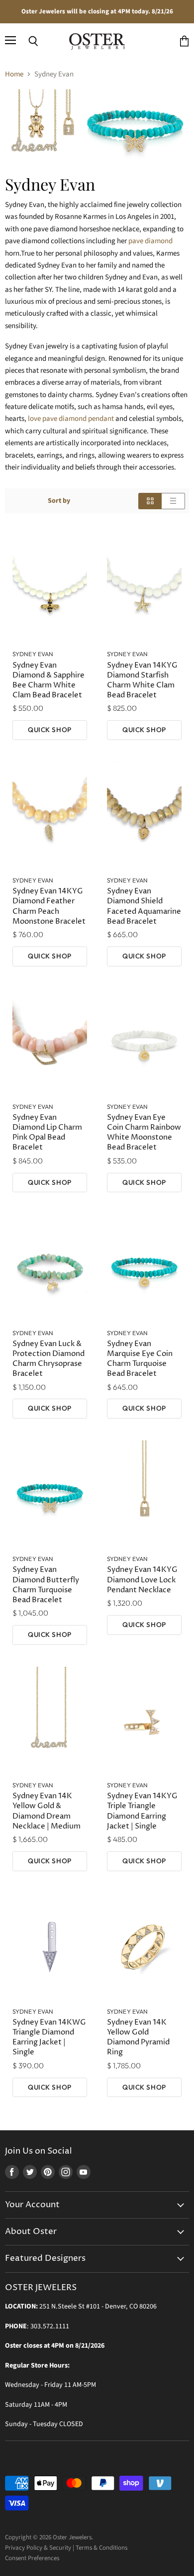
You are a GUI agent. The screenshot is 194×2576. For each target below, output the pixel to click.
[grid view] (150, 501)
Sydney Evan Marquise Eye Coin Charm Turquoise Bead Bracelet (140, 1359)
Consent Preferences (32, 2558)
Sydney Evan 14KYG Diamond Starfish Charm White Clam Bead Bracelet (142, 680)
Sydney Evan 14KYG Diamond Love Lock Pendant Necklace (142, 1580)
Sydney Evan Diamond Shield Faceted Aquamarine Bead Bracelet (144, 906)
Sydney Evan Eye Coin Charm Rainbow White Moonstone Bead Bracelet (144, 1132)
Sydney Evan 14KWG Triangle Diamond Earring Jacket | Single (49, 2037)
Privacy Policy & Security (38, 2548)
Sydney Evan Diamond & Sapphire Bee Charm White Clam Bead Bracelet (48, 680)
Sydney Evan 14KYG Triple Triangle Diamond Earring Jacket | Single (142, 1811)
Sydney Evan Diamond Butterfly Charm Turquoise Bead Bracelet (46, 1585)
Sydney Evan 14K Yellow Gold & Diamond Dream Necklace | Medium (47, 1811)
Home (14, 74)
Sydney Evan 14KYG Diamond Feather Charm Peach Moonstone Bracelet (49, 906)
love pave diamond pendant (71, 419)
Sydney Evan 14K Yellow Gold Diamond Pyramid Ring (138, 2037)
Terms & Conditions (101, 2548)
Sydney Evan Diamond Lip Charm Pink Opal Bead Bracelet (47, 1132)
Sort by (59, 501)
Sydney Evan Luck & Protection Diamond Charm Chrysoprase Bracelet (48, 1359)
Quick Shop (49, 730)
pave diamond (150, 241)
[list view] (173, 501)
